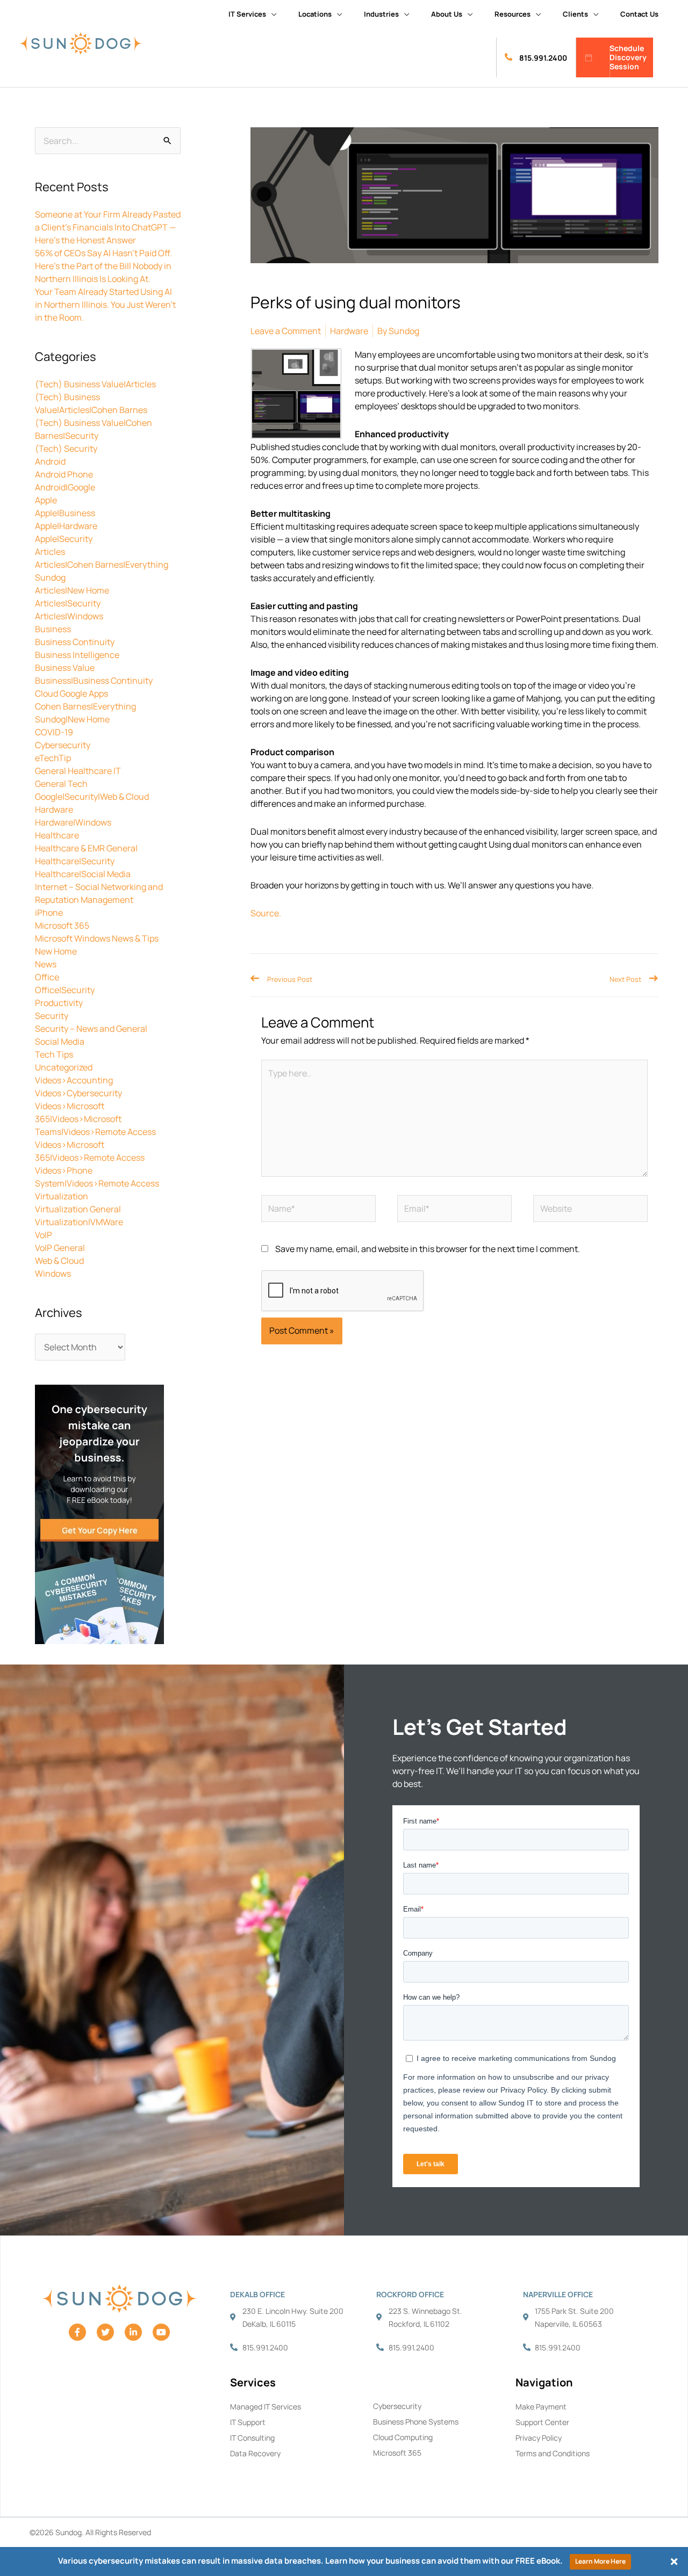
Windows (53, 1273)
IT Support (248, 2422)
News (46, 964)
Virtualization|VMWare (79, 1222)
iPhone (49, 913)
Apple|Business (65, 513)
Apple (46, 500)
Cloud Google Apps (71, 693)
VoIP (44, 1235)
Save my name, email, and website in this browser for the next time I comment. (428, 1249)
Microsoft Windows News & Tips (97, 938)
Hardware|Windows (73, 822)
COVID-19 (54, 732)
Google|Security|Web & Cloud (92, 797)
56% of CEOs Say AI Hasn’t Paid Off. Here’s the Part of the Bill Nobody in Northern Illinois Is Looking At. (103, 266)
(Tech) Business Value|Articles (95, 384)
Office (47, 977)
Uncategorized (64, 1067)
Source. (266, 913)
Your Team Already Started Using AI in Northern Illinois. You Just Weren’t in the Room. (105, 305)
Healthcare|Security (75, 861)
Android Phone (64, 474)
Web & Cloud (59, 1261)
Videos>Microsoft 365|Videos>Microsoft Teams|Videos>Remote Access (95, 1119)
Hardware (54, 809)
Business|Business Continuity (94, 681)
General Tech (61, 784)
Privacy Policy (539, 2438)
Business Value (65, 668)
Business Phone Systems (416, 2422)
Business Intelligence (77, 655)
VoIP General (60, 1248)
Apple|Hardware (66, 526)
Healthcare (57, 835)
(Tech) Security (66, 448)
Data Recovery (255, 2453)
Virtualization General (78, 1209)
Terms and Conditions (553, 2453)
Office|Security (65, 990)
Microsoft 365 (62, 925)
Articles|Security (68, 603)
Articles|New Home (72, 590)
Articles (50, 552)
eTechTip (53, 758)
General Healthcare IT (78, 771)
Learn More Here (600, 2561)
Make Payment (541, 2407)
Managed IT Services (266, 2407)
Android (50, 461)
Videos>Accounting (74, 1080)
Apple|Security (64, 539)
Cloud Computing (403, 2437)
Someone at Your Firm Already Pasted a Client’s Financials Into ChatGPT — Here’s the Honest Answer (108, 227)
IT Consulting (252, 2438)
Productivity (59, 1003)
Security (52, 1016)
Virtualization (62, 1196)
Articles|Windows (69, 616)
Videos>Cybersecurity (78, 1093)
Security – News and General (91, 1029)
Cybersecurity (63, 745)
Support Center (542, 2422)
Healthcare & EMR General (86, 848)
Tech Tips (54, 1054)
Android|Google (65, 487)
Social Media (60, 1041)
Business (53, 629)
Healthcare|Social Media (83, 874)
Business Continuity (75, 642)
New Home (56, 951)
